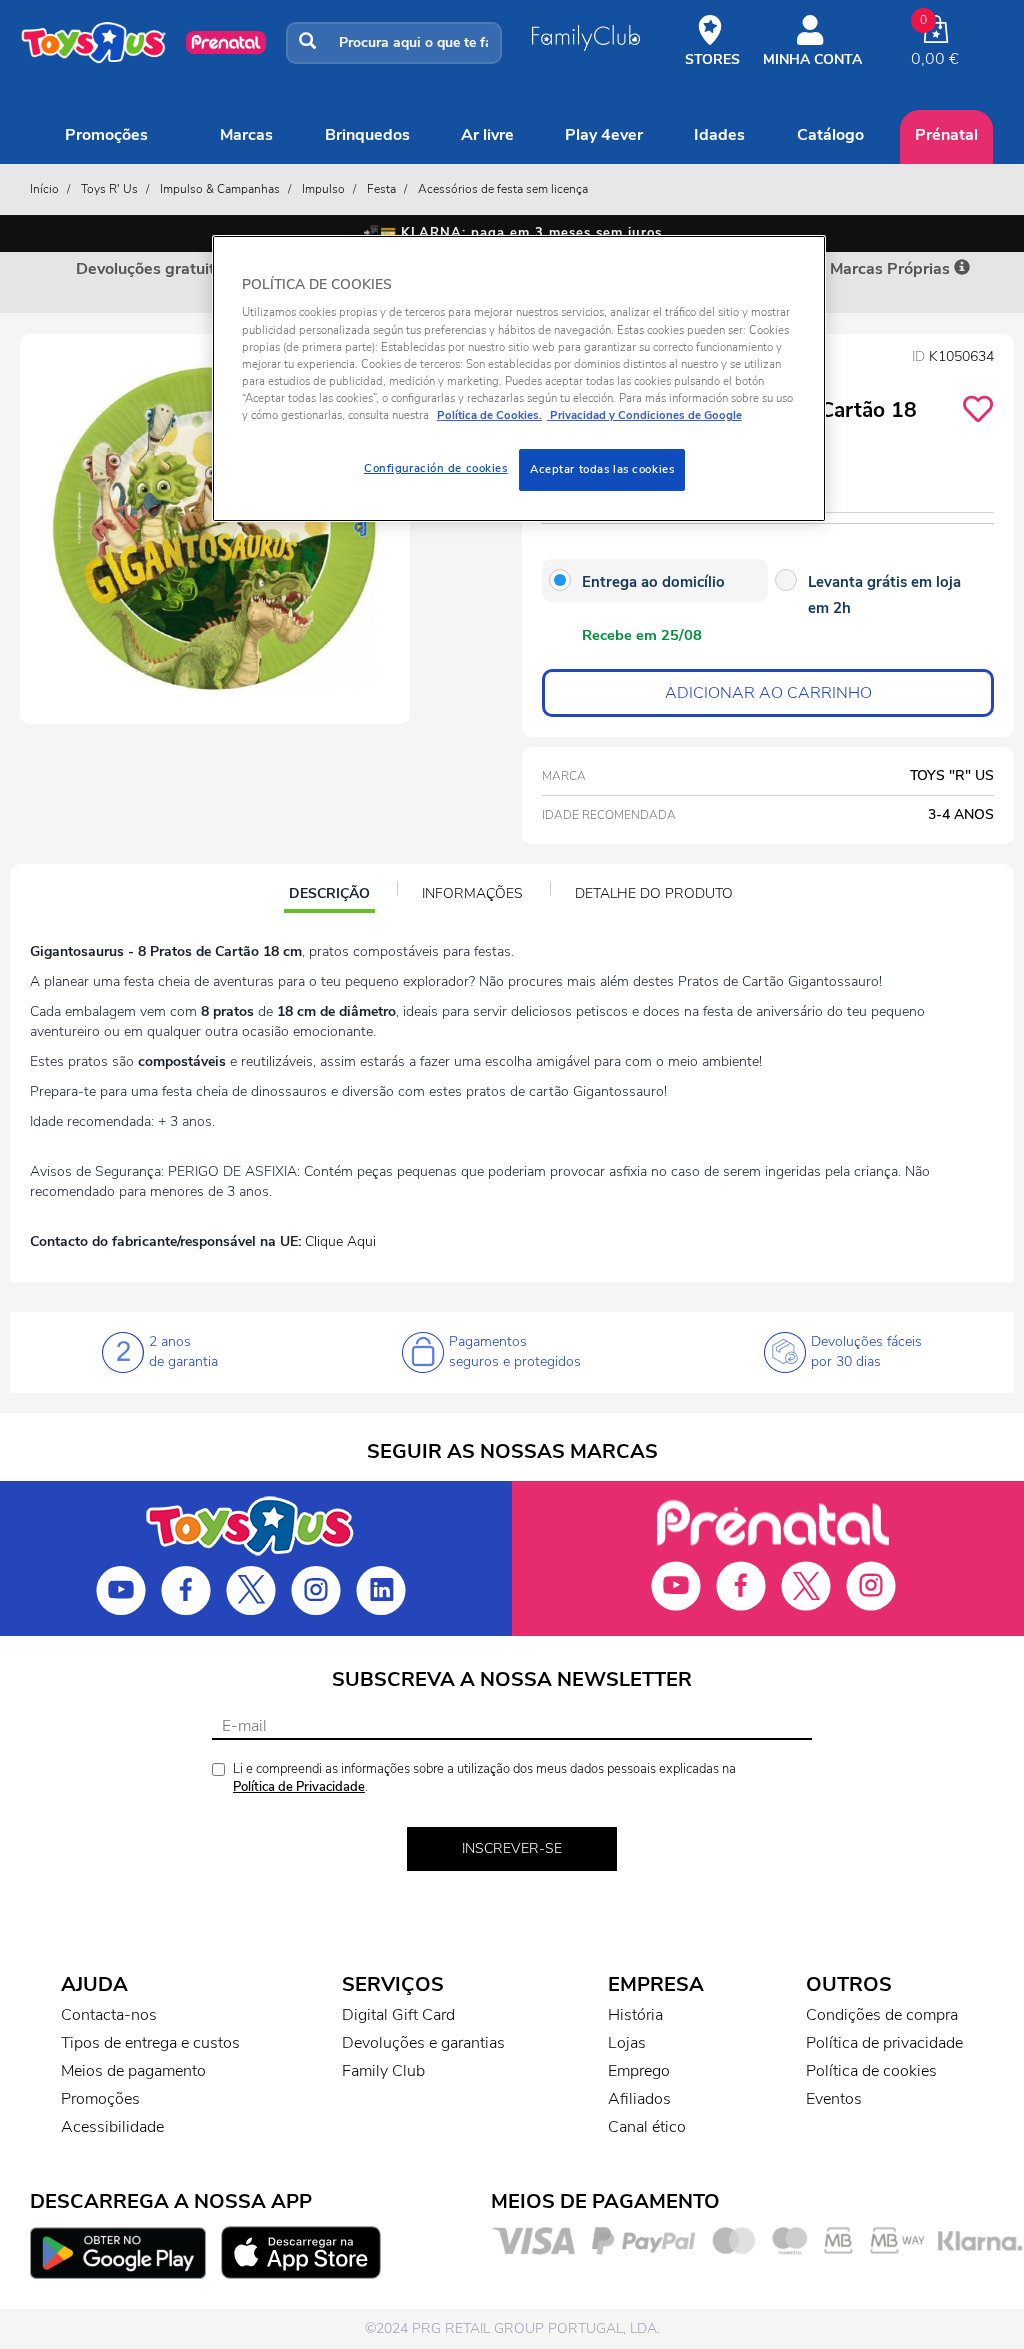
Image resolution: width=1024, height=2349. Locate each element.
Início (44, 189)
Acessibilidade (112, 2127)
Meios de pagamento (133, 2071)
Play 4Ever (604, 135)
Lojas (627, 2043)
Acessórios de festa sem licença (503, 189)
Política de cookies (871, 2071)
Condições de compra (882, 2015)
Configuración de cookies (436, 468)
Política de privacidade (884, 2043)
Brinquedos (367, 135)
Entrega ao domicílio (653, 582)
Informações (472, 893)
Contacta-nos (109, 2015)
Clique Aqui (340, 1241)
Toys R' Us (109, 189)
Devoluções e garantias (423, 2043)
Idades (719, 135)
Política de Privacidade (299, 1787)
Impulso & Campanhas (220, 189)
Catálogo (830, 135)
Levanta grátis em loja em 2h (884, 595)
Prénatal (946, 135)
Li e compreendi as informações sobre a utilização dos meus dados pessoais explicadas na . (484, 1778)
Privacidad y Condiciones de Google (644, 415)
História (635, 2015)
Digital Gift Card (398, 2015)
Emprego (639, 2071)
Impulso (323, 189)
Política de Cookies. (489, 415)
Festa (381, 189)
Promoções (106, 135)
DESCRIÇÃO (331, 896)
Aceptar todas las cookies (602, 469)
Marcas (246, 135)
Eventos (834, 2099)
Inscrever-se (512, 1848)
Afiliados (639, 2099)
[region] (519, 378)
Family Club (383, 2071)
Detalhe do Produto (654, 893)
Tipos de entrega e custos (150, 2043)
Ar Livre (487, 135)
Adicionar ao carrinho (768, 693)
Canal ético (647, 2127)
